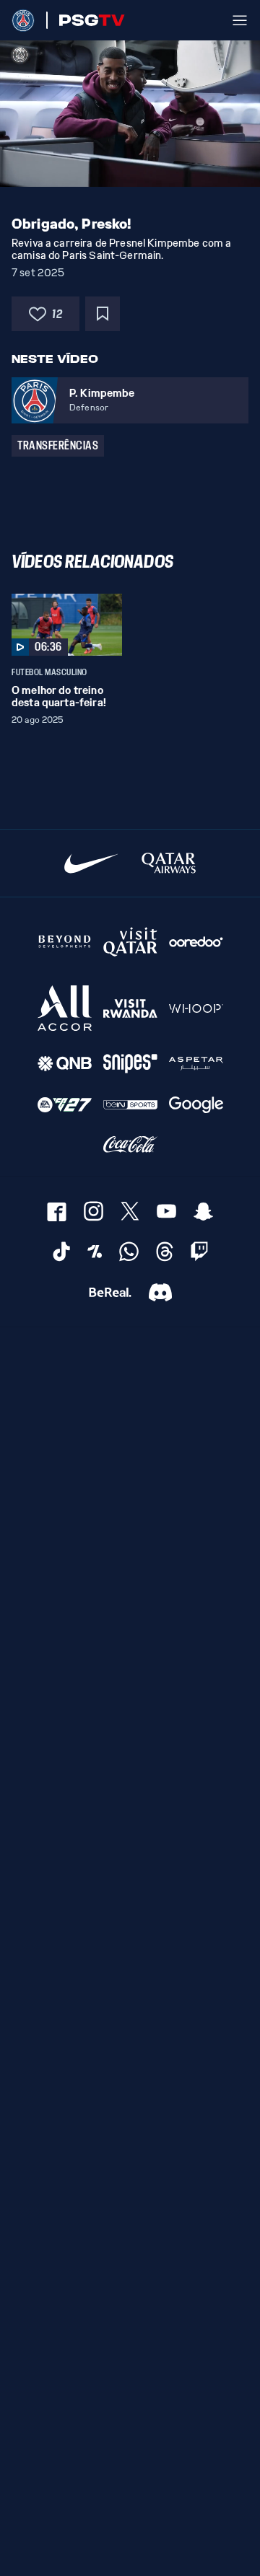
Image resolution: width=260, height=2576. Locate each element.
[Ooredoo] (196, 941)
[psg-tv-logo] (86, 20)
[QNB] (65, 1064)
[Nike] (91, 863)
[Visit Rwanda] (130, 1008)
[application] (130, 114)
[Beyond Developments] (65, 941)
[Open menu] (240, 20)
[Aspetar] (196, 1064)
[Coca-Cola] (130, 1145)
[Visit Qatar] (130, 941)
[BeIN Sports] (130, 1105)
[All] (65, 1008)
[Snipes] (130, 1064)
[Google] (196, 1105)
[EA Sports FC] (65, 1105)
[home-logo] (23, 20)
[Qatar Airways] (169, 863)
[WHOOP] (196, 1008)
